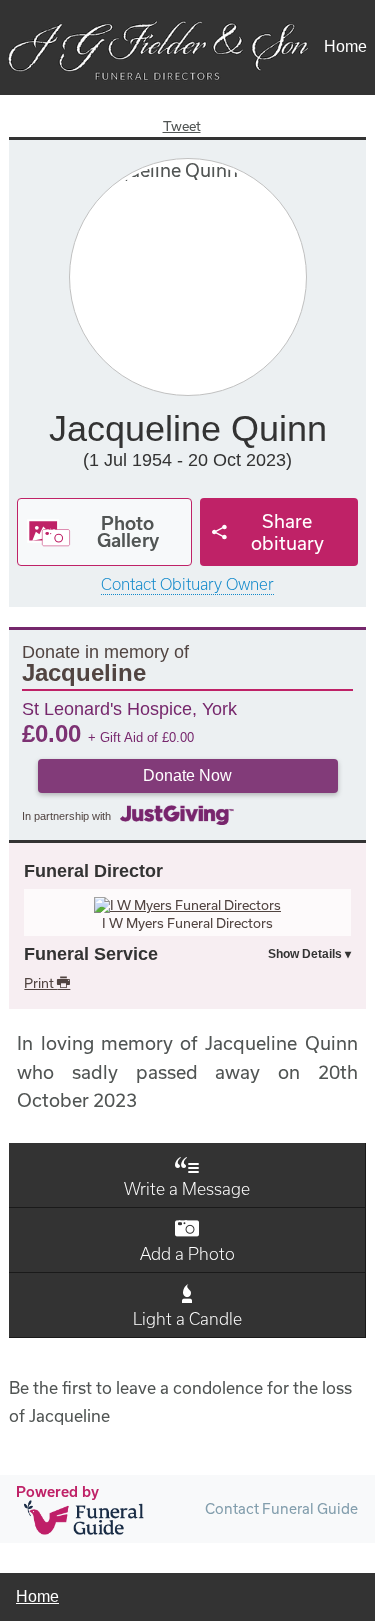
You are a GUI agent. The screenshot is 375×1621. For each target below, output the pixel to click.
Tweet (182, 126)
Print (40, 983)
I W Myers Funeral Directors (187, 923)
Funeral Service (91, 954)
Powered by (57, 1491)
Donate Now (187, 775)
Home (345, 46)
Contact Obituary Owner (187, 584)
